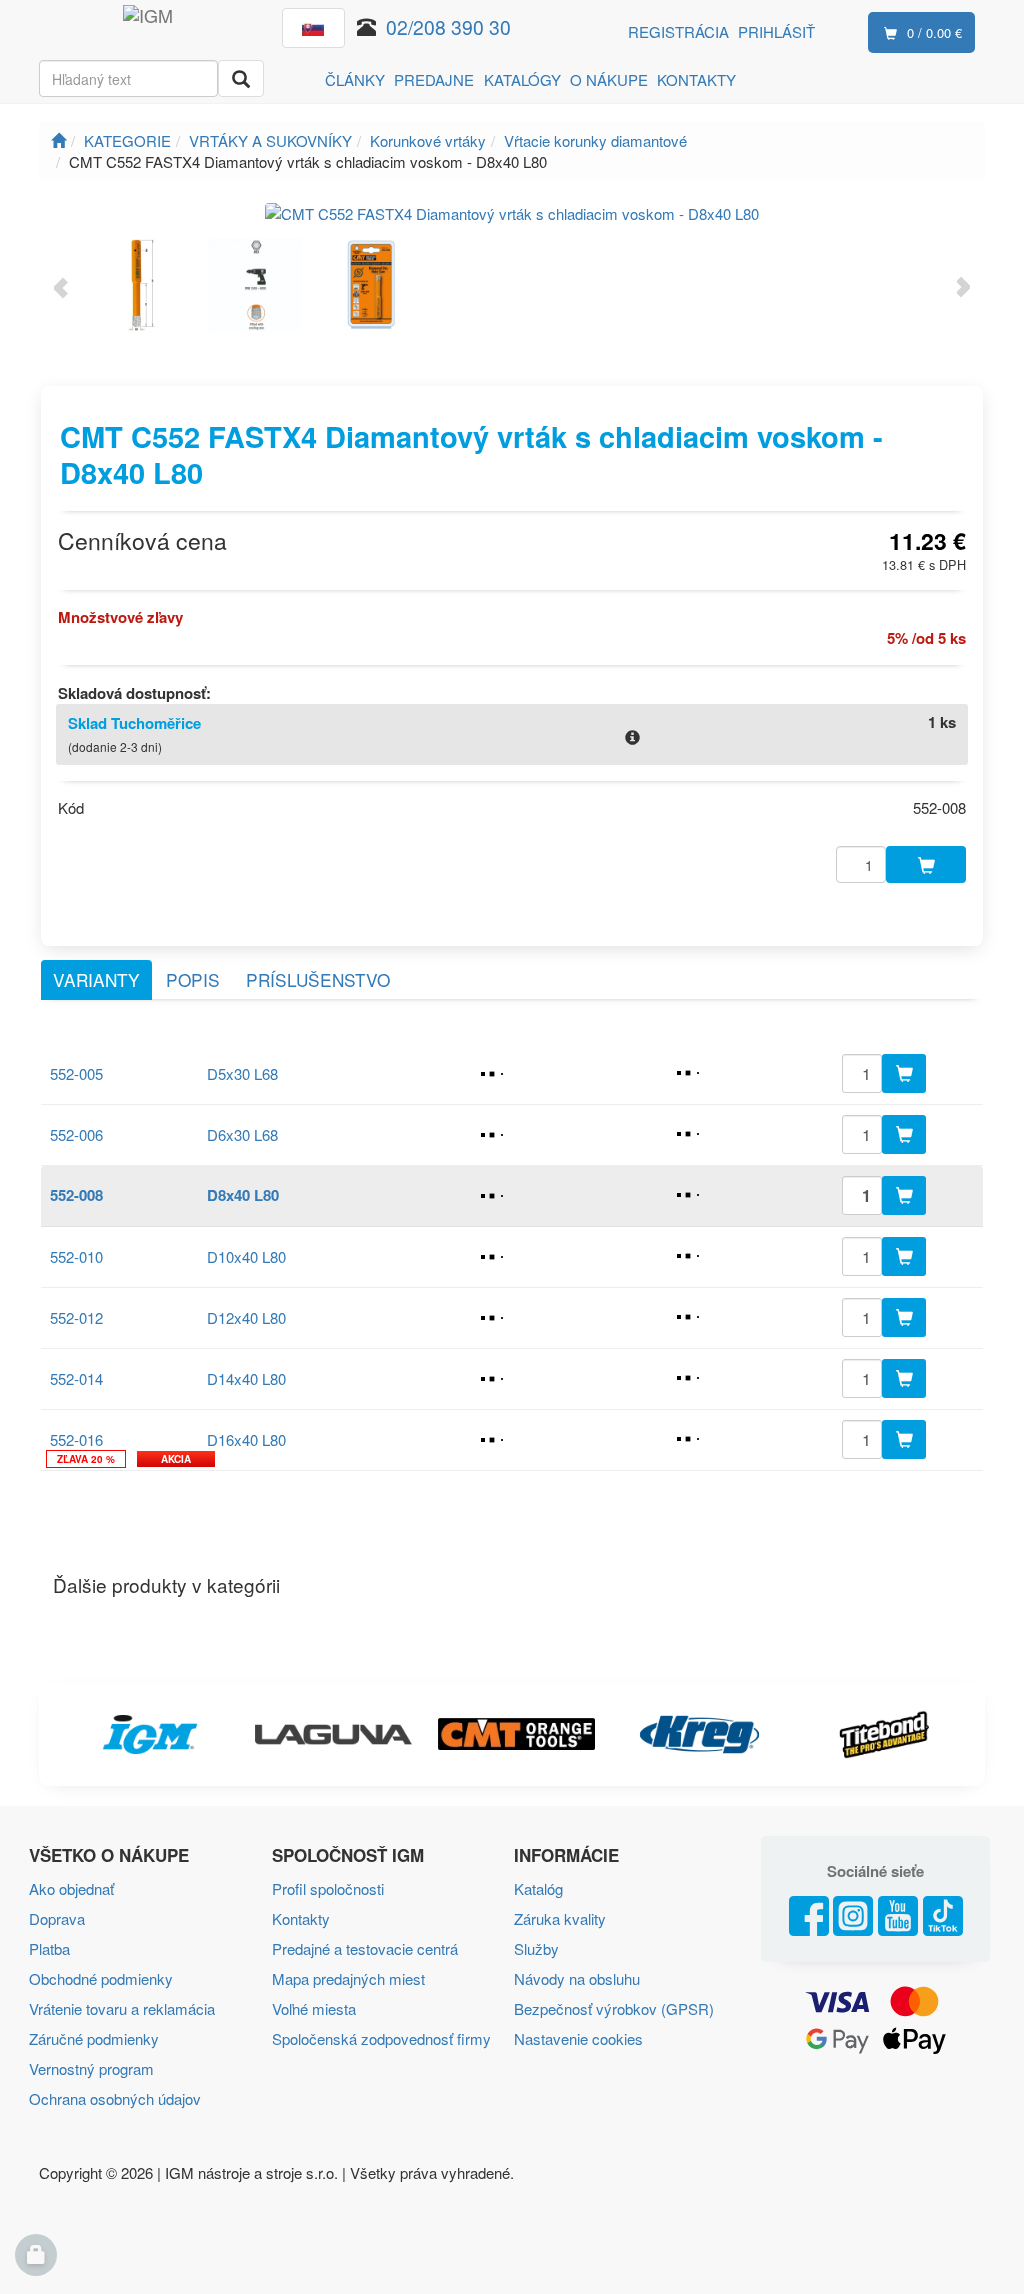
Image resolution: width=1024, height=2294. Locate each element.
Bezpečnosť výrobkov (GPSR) (614, 2008)
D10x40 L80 (246, 1256)
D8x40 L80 (243, 1195)
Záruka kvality (560, 1918)
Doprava (57, 1918)
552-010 (76, 1256)
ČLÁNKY (355, 79)
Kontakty (301, 1918)
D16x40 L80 (246, 1439)
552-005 (76, 1073)
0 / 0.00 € (934, 32)
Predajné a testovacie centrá (365, 1948)
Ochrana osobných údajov (115, 2098)
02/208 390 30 (448, 26)
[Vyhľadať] (241, 78)
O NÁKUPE (609, 79)
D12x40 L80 (246, 1317)
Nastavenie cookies (578, 2038)
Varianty (96, 979)
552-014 (76, 1378)
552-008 (76, 1195)
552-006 (76, 1134)
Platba (49, 1948)
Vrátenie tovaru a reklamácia (122, 2008)
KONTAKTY (696, 79)
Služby (536, 1948)
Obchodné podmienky (101, 1978)
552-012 (76, 1317)
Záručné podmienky (94, 2038)
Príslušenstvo (318, 979)
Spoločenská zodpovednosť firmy (381, 2038)
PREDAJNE (434, 79)
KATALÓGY (522, 79)
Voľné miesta (314, 2008)
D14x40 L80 (246, 1378)
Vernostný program (91, 2068)
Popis (193, 979)
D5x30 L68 (242, 1073)
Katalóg (538, 1888)
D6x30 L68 (242, 1134)
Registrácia (678, 31)
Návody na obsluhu (577, 1978)
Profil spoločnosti (328, 1888)
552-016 (76, 1439)
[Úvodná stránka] (58, 140)
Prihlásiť (776, 31)
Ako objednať (71, 1888)
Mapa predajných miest (348, 1978)
